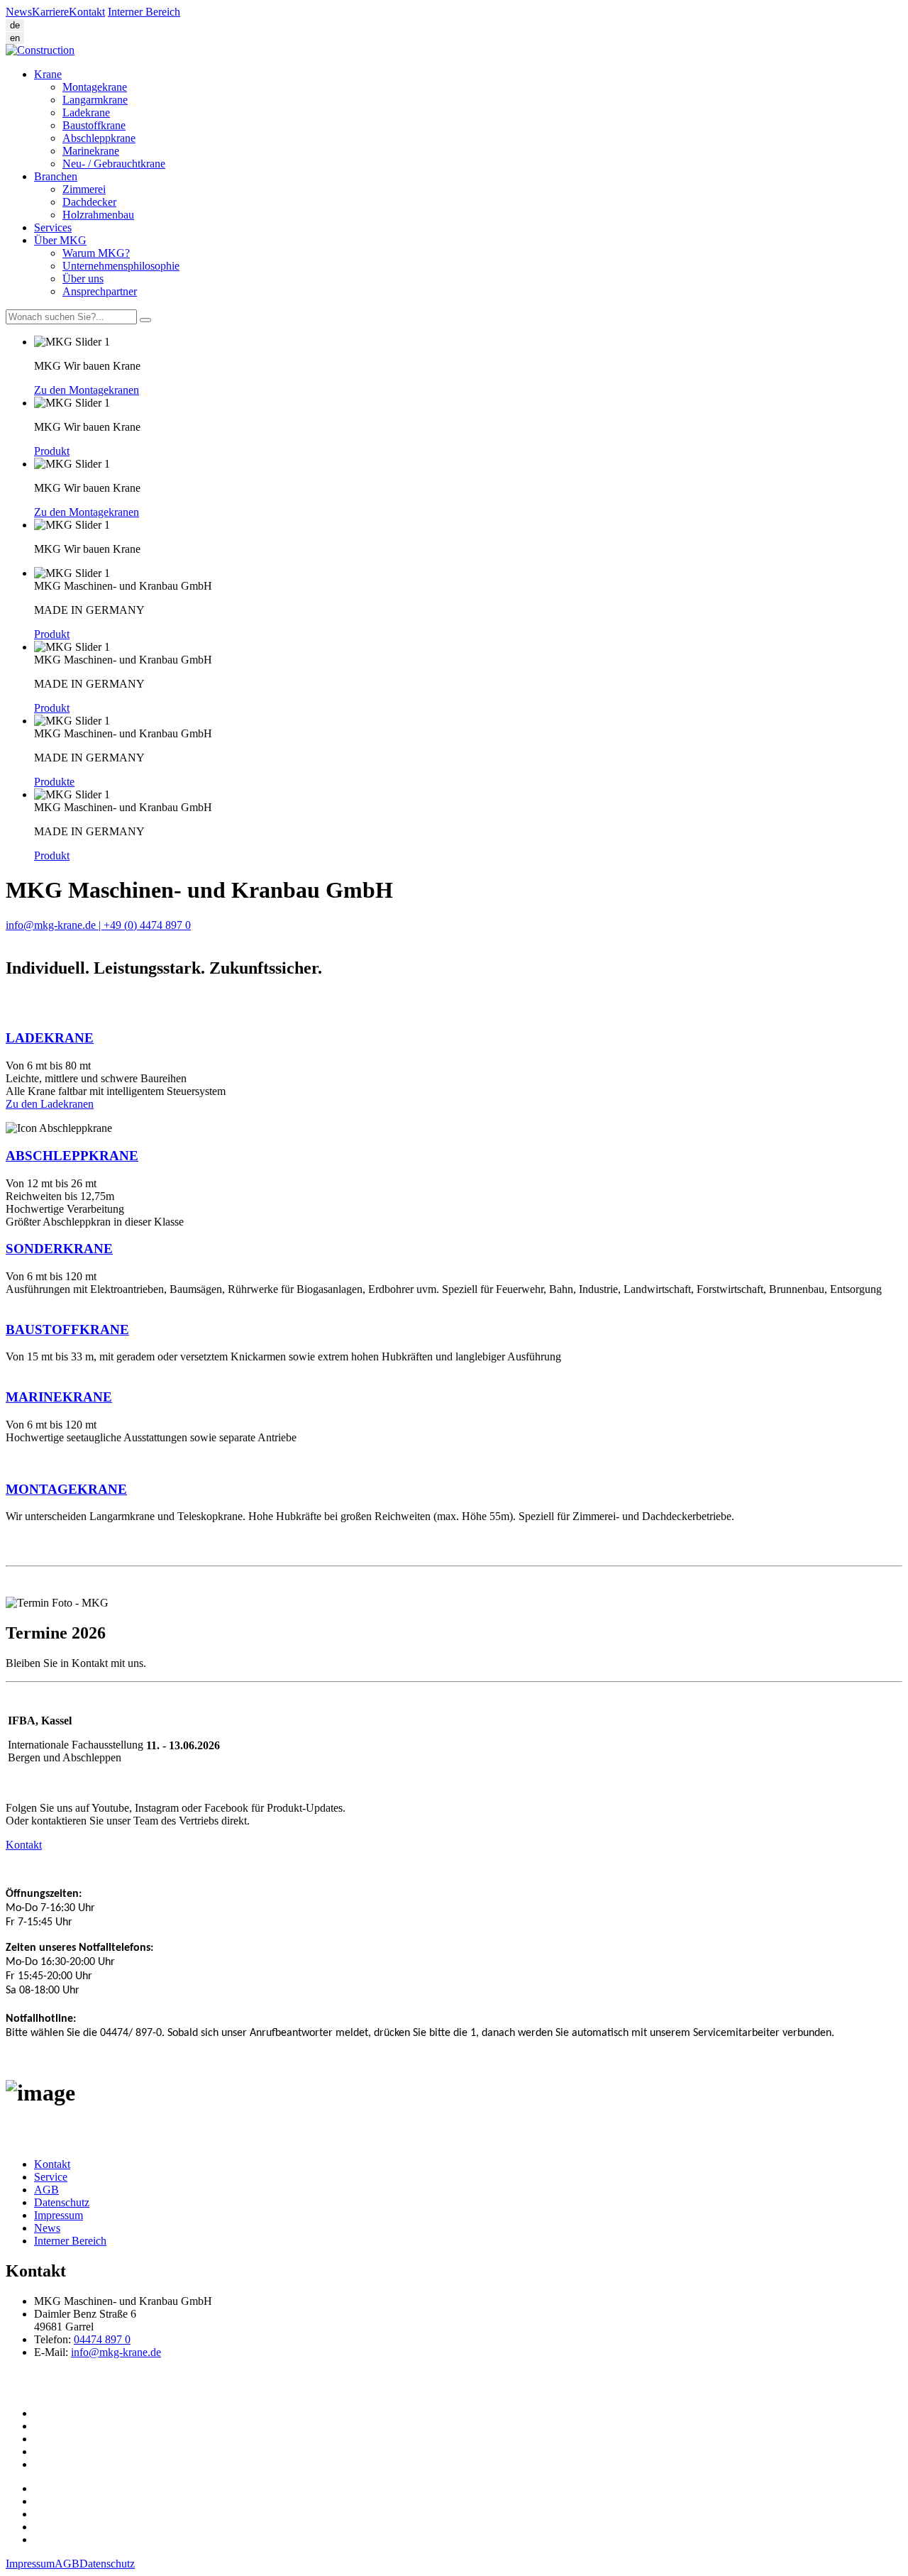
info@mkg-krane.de (116, 2352)
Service (51, 2177)
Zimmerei (84, 189)
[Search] (145, 320)
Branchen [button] (56, 176)
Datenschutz (62, 2202)
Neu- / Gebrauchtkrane (114, 164)
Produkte (54, 782)
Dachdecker (89, 202)
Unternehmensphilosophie (121, 266)
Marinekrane (91, 151)
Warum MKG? (96, 253)
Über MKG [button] (60, 240)
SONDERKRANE (59, 1249)
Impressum (59, 2215)
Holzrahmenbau (98, 215)
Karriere (50, 12)
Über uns (83, 279)
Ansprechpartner (100, 291)
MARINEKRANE (59, 1397)
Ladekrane (86, 112)
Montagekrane (95, 87)
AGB (46, 2190)
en (15, 38)
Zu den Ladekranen (50, 1104)
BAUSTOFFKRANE (67, 1330)
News (19, 12)
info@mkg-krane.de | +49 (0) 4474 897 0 (98, 925)
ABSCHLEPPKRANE (72, 1156)
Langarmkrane (95, 100)
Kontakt (87, 12)
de (15, 25)
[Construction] (40, 50)
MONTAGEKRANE (66, 1489)
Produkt (52, 451)
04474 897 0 (102, 2339)
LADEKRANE (50, 1038)
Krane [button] (48, 74)
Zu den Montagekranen (87, 390)
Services (53, 227)
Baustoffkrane (94, 125)
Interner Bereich (144, 12)
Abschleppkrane (99, 138)
